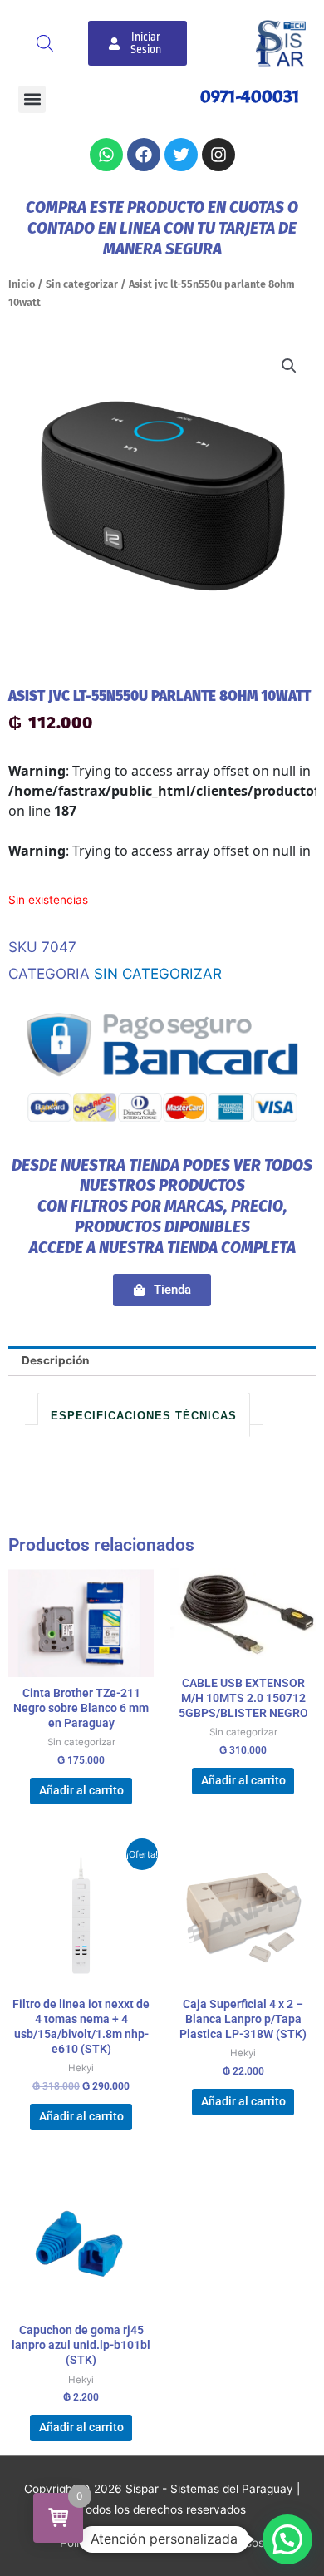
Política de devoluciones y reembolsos (162, 2543)
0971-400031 (250, 96)
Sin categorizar (82, 284)
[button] (32, 99)
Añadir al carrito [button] (81, 1790)
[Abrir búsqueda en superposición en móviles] (45, 43)
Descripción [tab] (56, 1360)
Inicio (22, 284)
